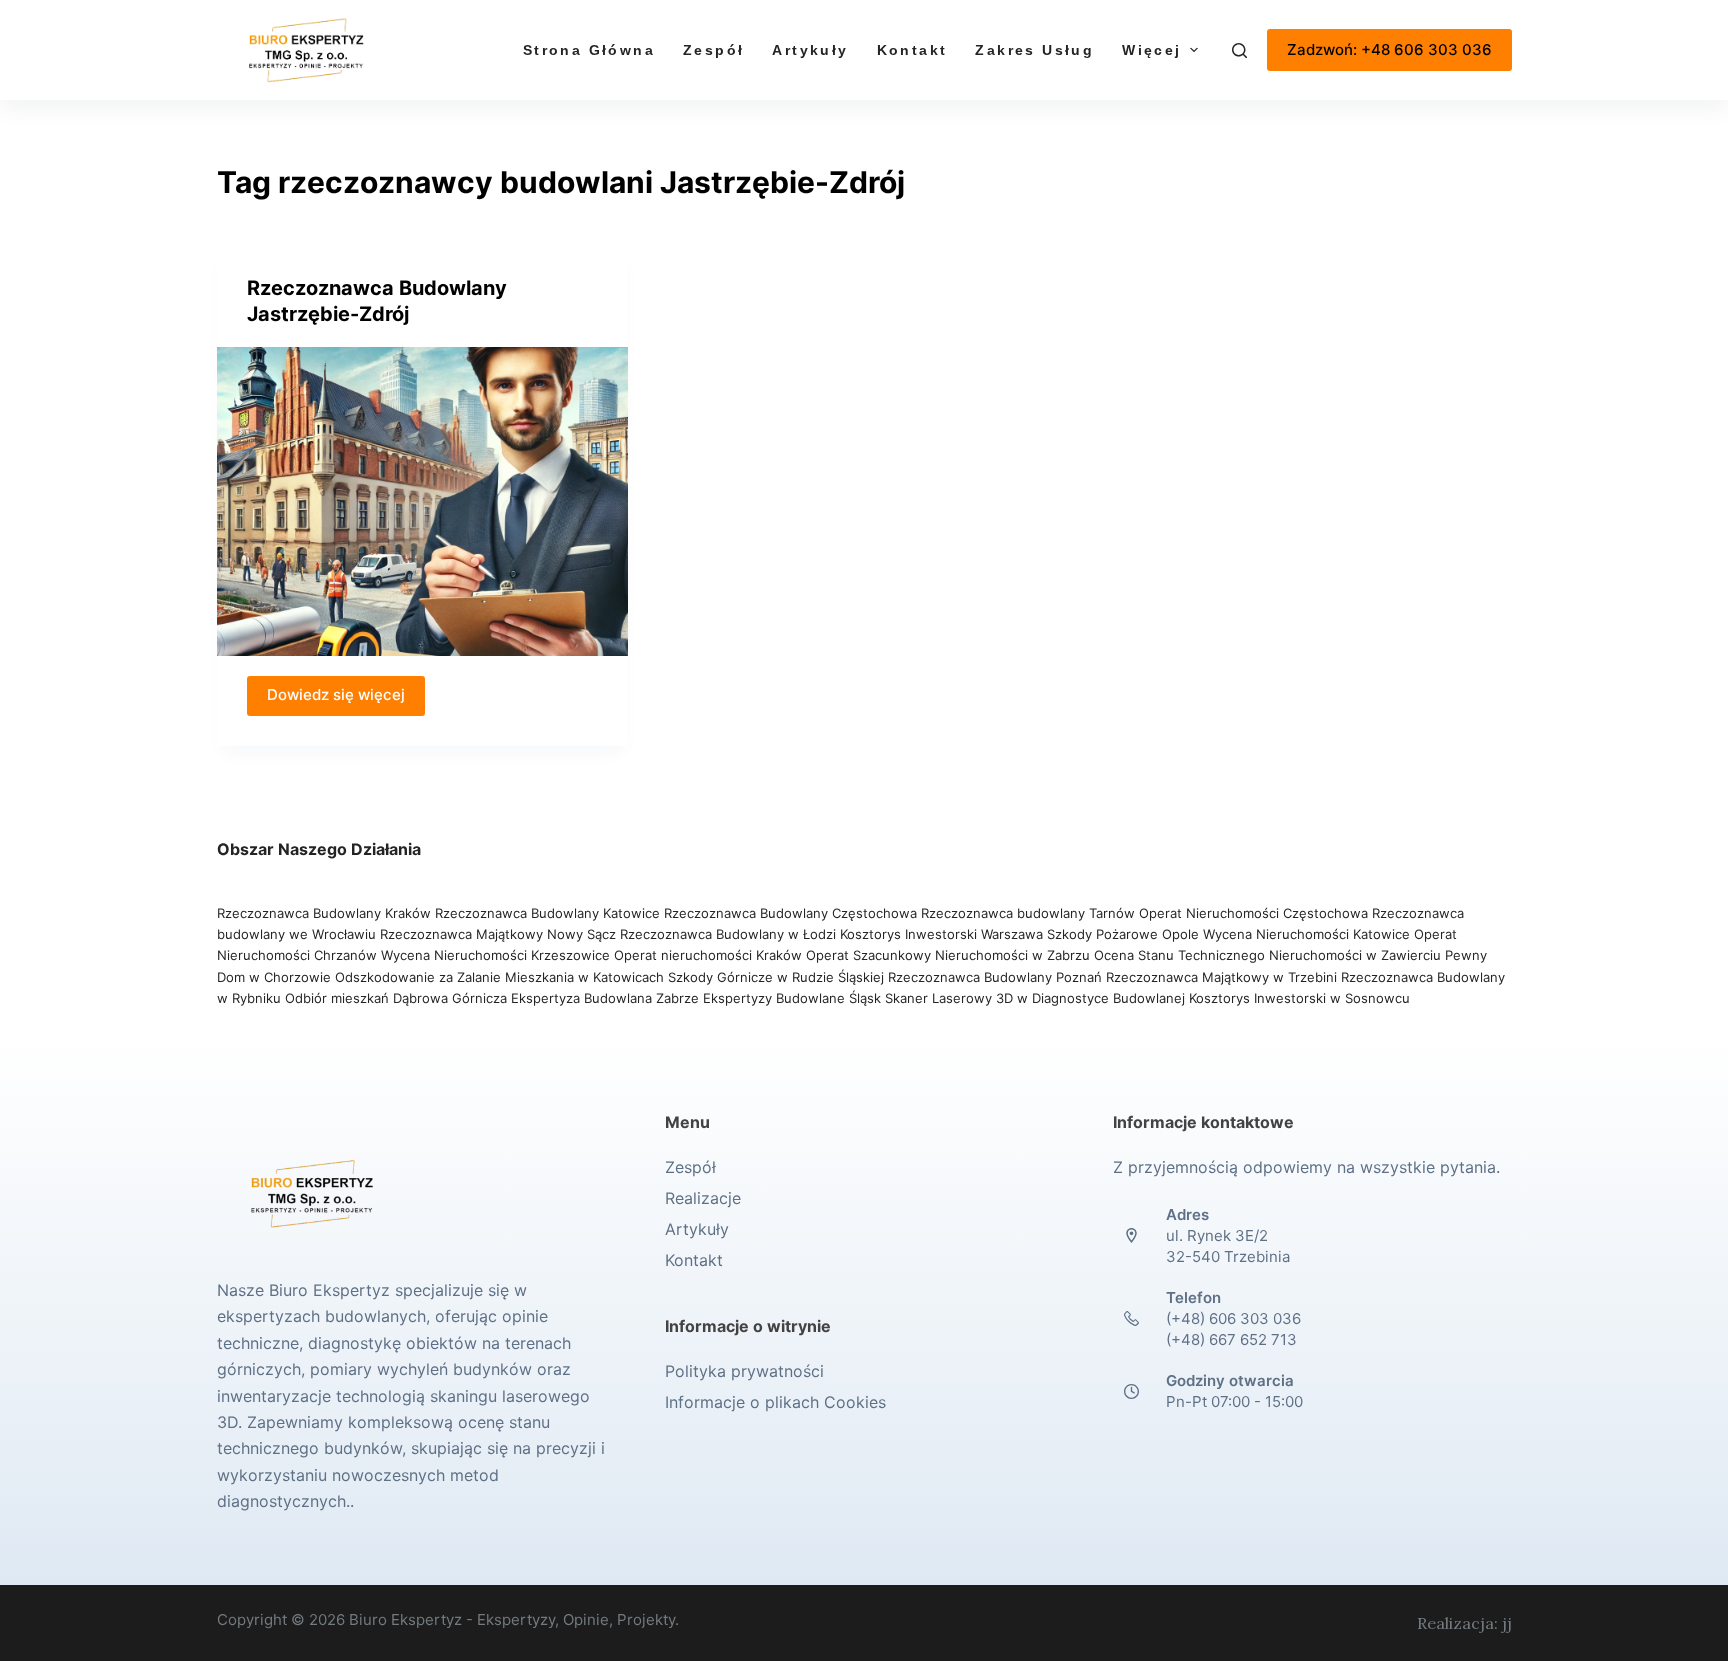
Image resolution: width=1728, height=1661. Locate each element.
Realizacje (703, 1198)
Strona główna (589, 50)
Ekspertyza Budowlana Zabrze (605, 998)
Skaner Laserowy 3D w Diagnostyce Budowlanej (1035, 998)
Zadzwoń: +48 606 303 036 (1389, 49)
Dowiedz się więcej (336, 694)
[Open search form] (1239, 50)
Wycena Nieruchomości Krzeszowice (497, 955)
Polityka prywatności (744, 1371)
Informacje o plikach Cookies (775, 1402)
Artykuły (810, 50)
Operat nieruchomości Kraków (708, 955)
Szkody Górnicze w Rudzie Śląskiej (776, 977)
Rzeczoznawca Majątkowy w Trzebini (1221, 977)
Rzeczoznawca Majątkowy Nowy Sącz (500, 934)
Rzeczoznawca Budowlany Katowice (547, 913)
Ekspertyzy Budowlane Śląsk (792, 998)
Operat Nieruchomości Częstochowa (1253, 913)
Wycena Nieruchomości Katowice (1306, 934)
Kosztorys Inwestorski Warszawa (941, 934)
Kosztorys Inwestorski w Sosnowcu (1301, 998)
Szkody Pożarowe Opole (1125, 934)
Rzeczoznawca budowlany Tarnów (1028, 913)
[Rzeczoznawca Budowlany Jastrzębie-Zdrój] (423, 501)
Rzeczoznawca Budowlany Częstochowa (790, 913)
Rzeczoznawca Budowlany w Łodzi (730, 934)
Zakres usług (1034, 50)
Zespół (713, 50)
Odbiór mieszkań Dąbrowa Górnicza (398, 998)
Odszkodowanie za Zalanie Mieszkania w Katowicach (501, 977)
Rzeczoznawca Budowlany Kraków (324, 913)
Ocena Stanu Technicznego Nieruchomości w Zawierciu (1267, 955)
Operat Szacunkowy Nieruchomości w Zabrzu (950, 955)
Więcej (1151, 50)
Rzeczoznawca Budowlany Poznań (997, 977)
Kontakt (912, 50)
